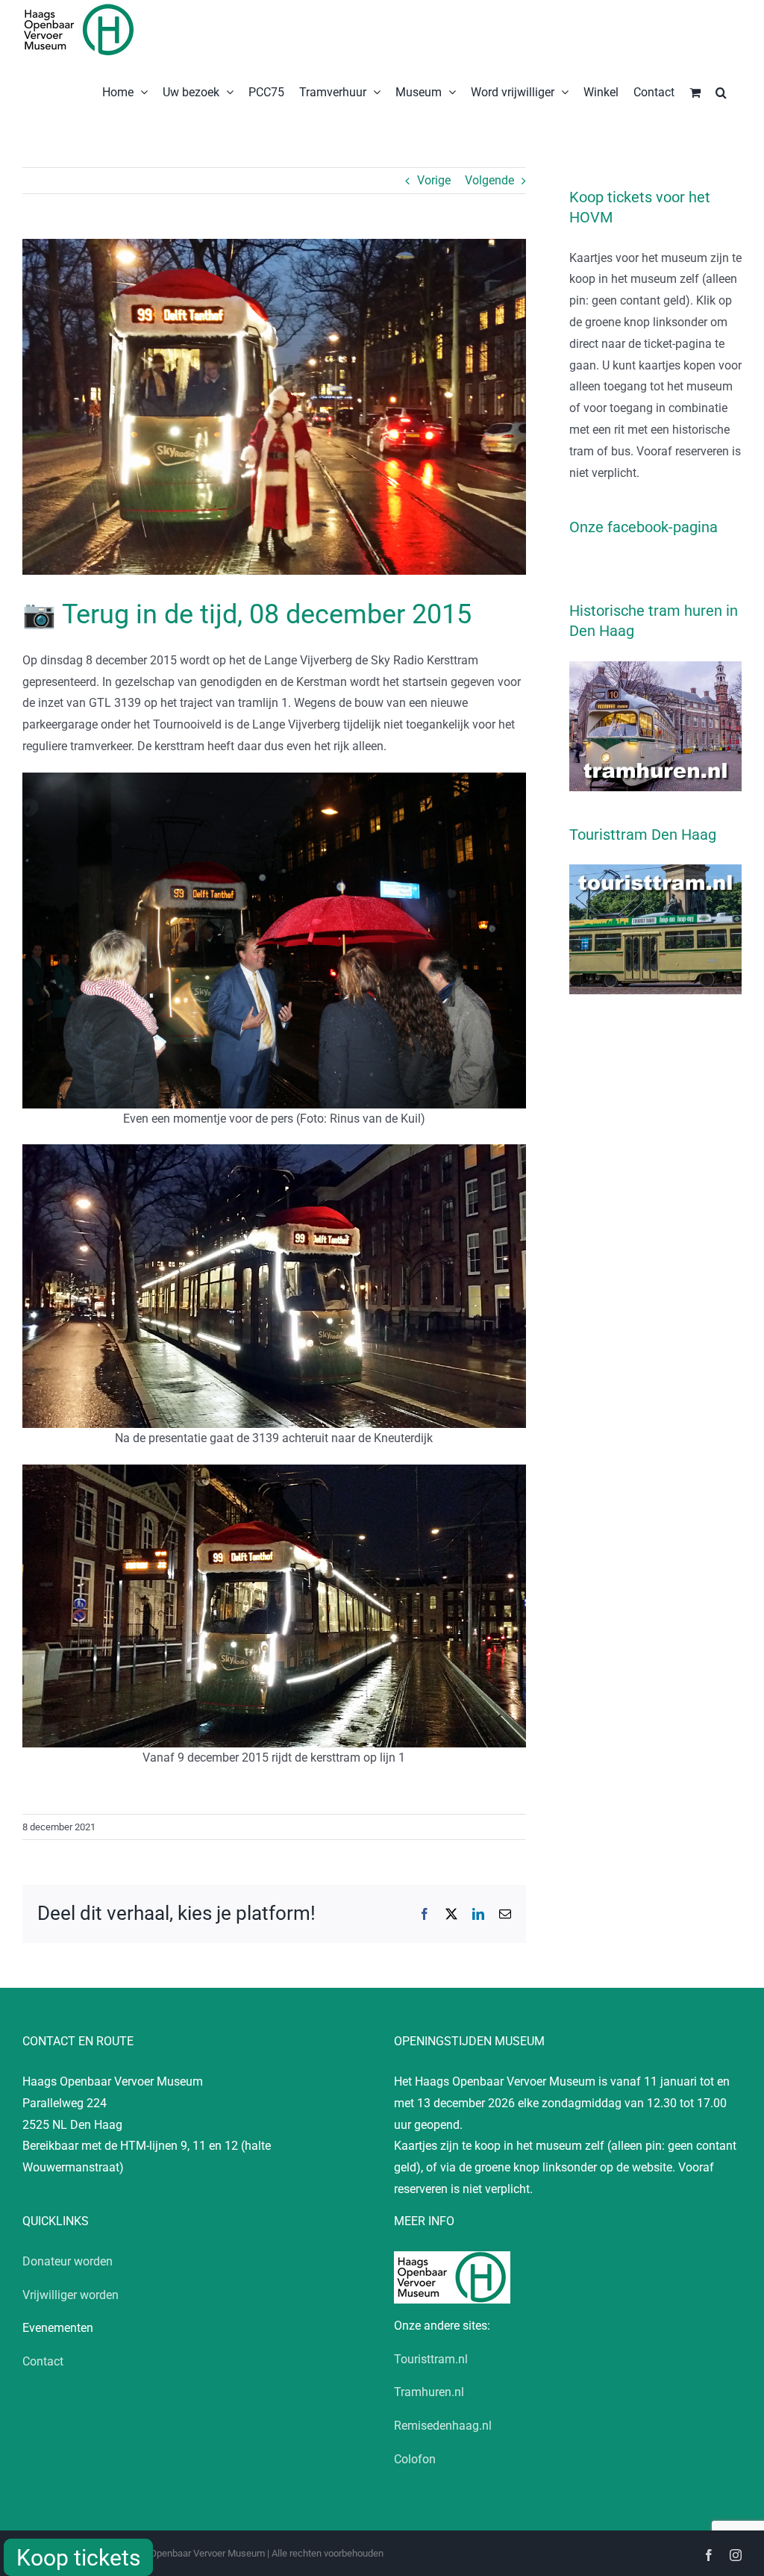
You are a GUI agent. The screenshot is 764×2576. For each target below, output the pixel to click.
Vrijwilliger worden (71, 2295)
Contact (43, 2361)
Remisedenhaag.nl (443, 2426)
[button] (721, 91)
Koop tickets (78, 2558)
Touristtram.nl (431, 2359)
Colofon (415, 2459)
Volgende (489, 180)
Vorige (434, 180)
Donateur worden (68, 2261)
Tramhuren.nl (429, 2392)
